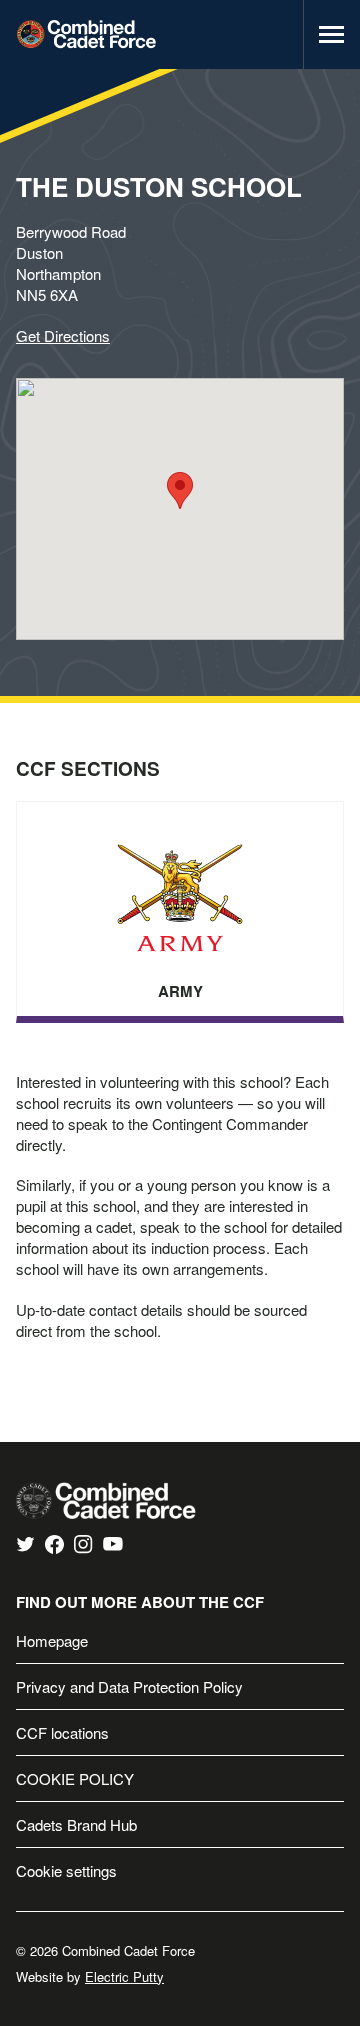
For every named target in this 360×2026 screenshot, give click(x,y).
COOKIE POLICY (75, 1778)
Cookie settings (66, 1870)
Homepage (52, 1640)
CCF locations (62, 1732)
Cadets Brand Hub (76, 1824)
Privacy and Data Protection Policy (129, 1686)
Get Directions (63, 335)
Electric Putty (124, 1976)
